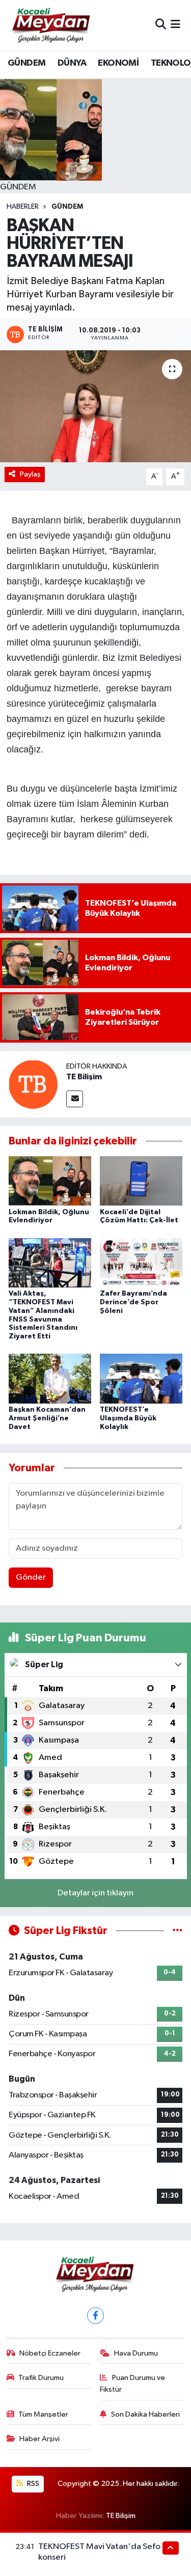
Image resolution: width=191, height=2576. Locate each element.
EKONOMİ (118, 63)
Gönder (31, 1577)
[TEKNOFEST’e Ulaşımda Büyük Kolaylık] (141, 1378)
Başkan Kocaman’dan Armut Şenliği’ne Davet (47, 1418)
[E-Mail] (75, 1099)
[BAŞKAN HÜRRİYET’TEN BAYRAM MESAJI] (95, 406)
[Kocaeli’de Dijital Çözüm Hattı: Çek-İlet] (141, 1181)
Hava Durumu (136, 2353)
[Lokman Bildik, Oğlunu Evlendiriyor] (50, 1181)
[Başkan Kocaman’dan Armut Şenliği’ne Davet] (50, 1378)
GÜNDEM (26, 63)
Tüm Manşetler (43, 2414)
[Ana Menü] (175, 25)
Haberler (23, 207)
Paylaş (30, 474)
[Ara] (161, 25)
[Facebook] (95, 2316)
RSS (32, 2484)
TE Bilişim (84, 1077)
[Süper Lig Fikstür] (178, 1931)
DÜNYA (72, 63)
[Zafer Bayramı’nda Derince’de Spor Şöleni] (141, 1262)
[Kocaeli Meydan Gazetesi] (52, 25)
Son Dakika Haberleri (145, 2414)
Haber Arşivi (39, 2439)
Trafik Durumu (41, 2378)
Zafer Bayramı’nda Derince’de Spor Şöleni (133, 1302)
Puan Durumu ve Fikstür (132, 2383)
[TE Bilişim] (33, 1084)
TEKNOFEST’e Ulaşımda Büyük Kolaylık (128, 1418)
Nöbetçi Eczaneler (50, 2353)
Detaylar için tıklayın (95, 1893)
